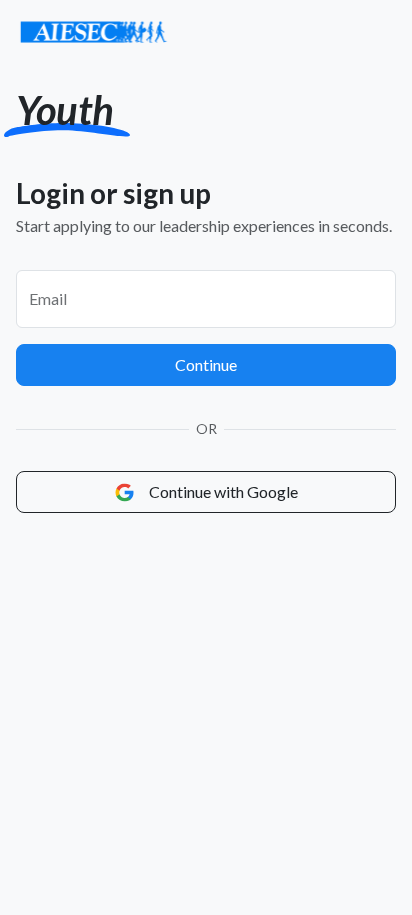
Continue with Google (222, 491)
